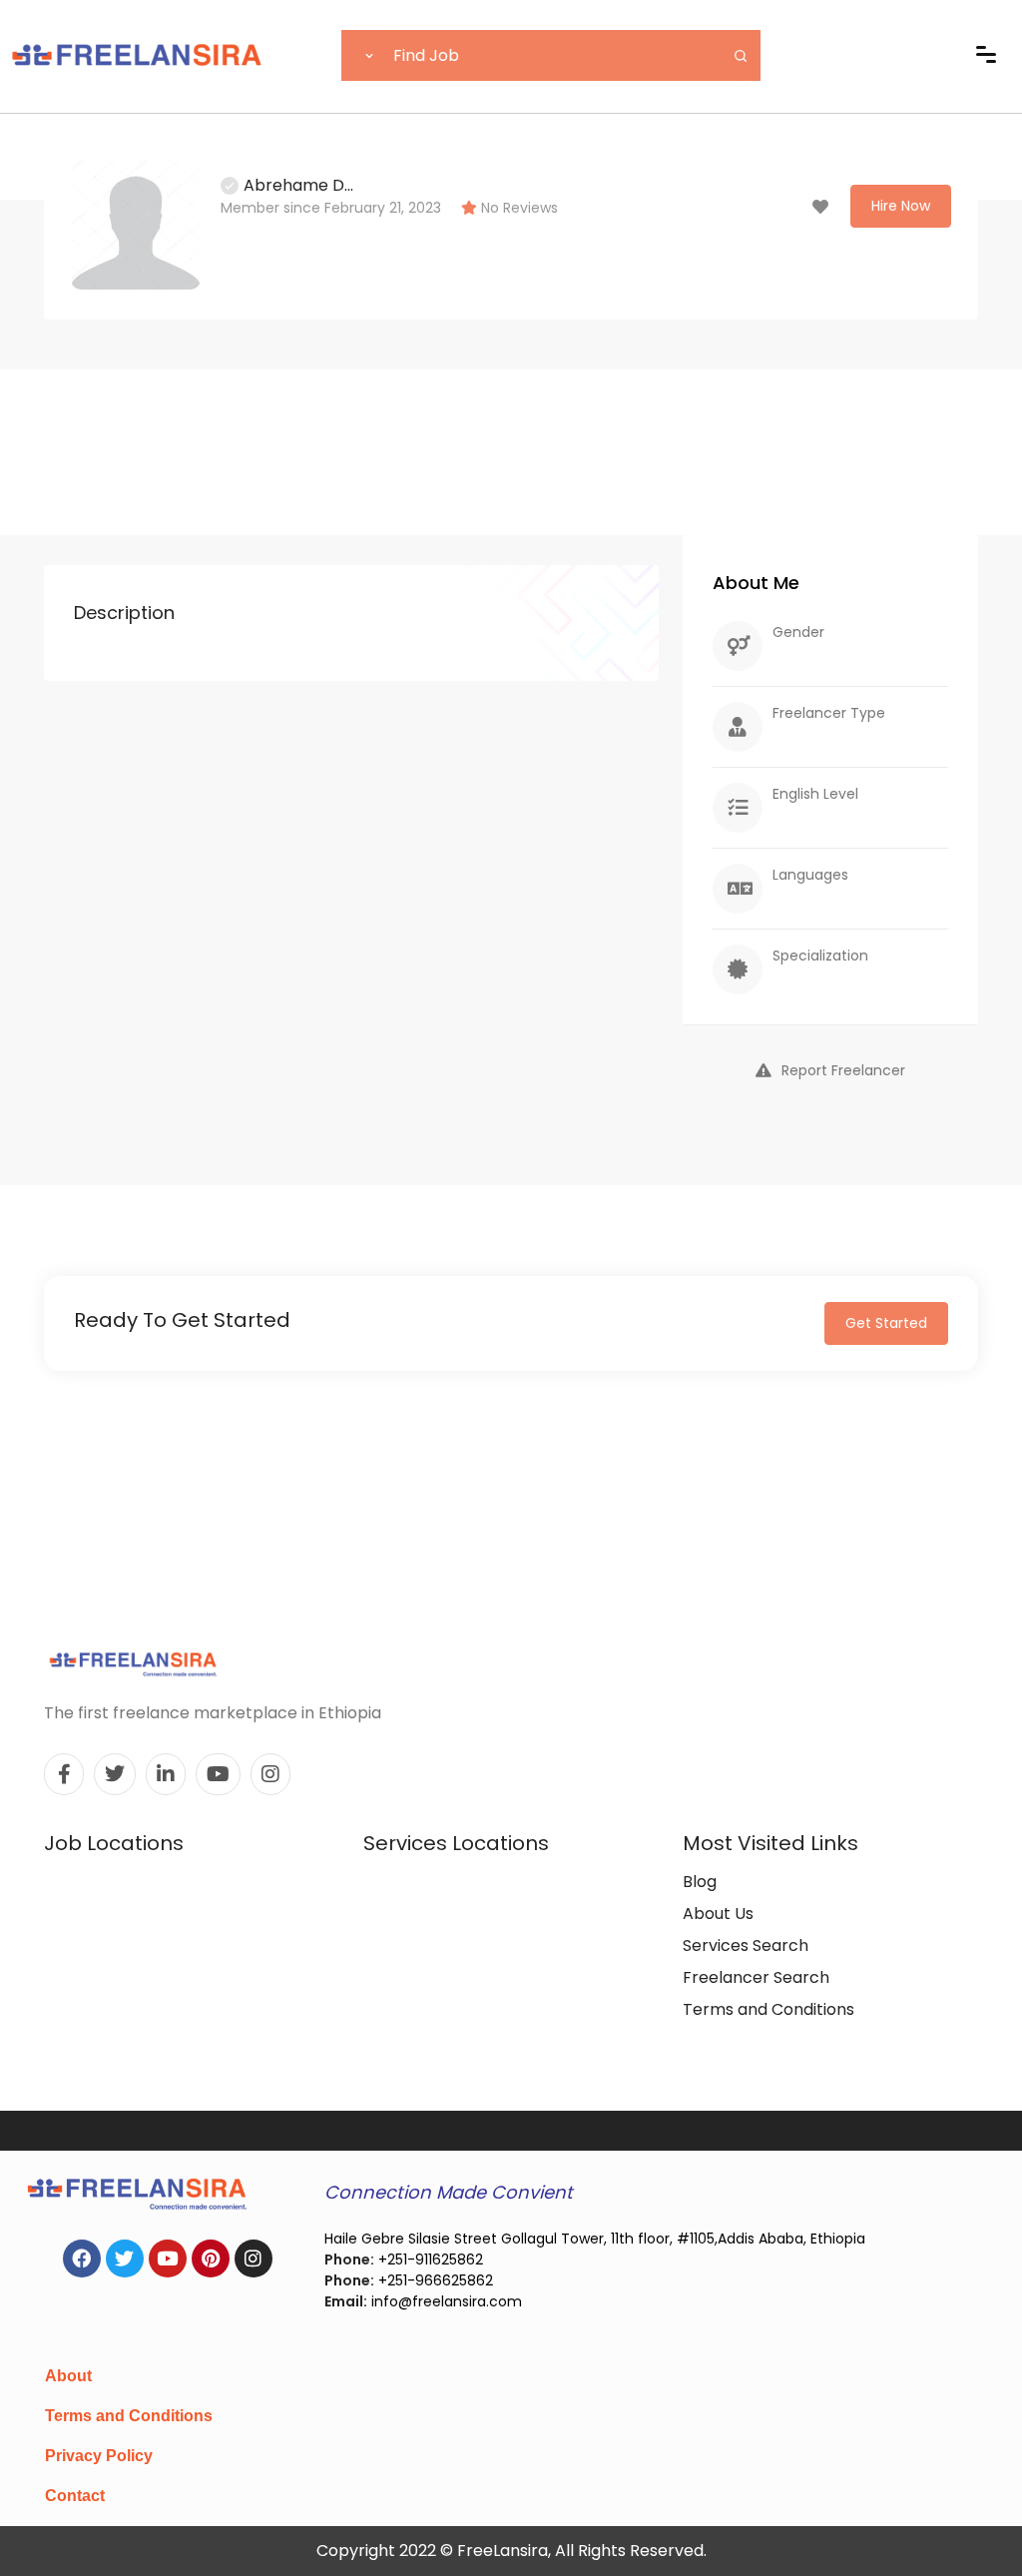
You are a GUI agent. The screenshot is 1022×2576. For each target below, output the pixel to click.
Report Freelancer (843, 1070)
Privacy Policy (99, 2456)
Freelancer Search (756, 1977)
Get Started (886, 1323)
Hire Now (901, 206)
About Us (718, 1914)
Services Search (746, 1945)
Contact (75, 2496)
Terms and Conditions (768, 2009)
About (68, 2376)
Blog (700, 1882)
